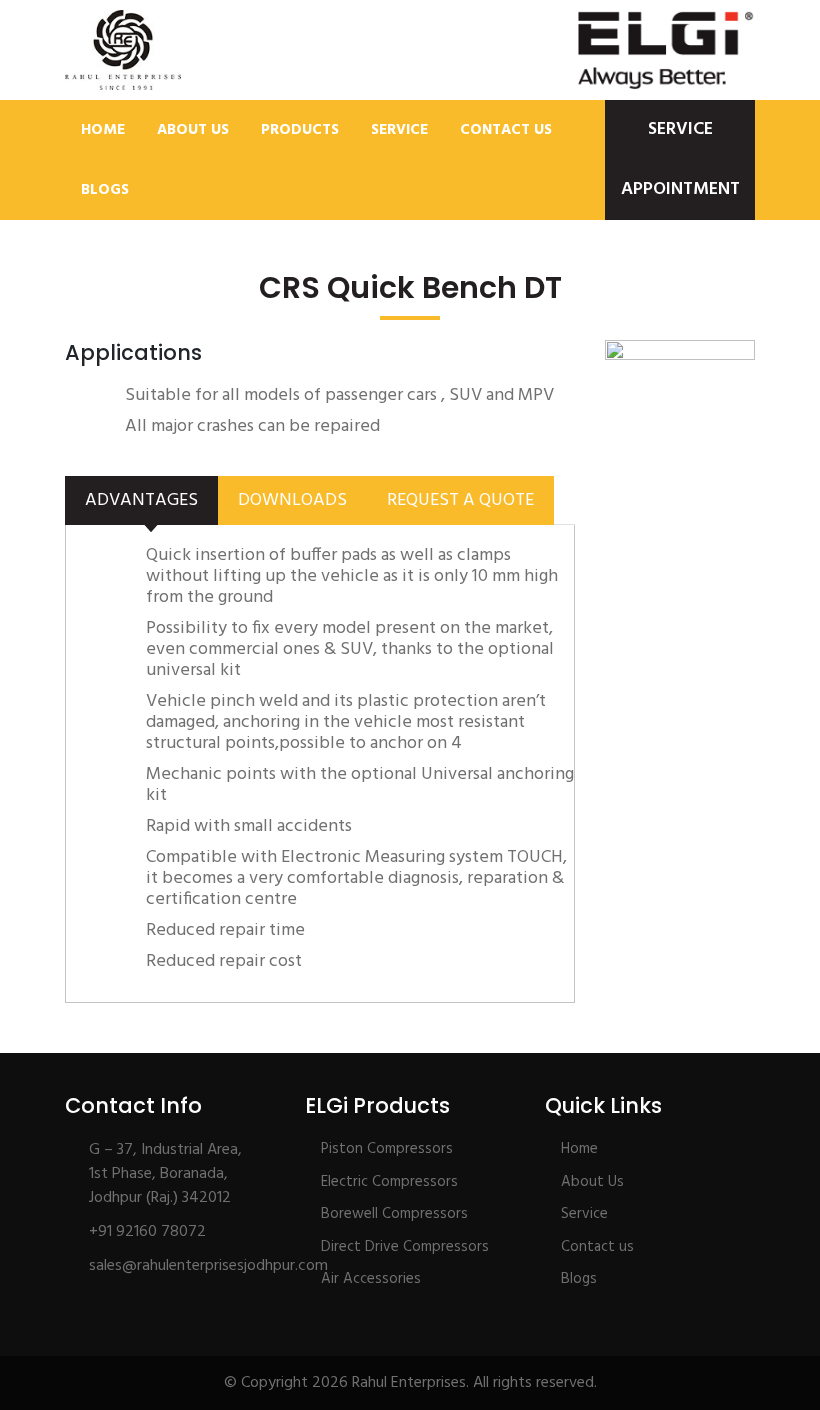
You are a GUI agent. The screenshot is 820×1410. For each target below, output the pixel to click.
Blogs (105, 190)
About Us (193, 130)
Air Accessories (371, 1279)
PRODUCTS (300, 130)
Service (399, 130)
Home (103, 130)
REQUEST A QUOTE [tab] (460, 500)
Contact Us (506, 130)
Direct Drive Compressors (405, 1247)
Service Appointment (680, 159)
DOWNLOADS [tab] (292, 500)
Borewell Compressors (394, 1214)
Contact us (597, 1247)
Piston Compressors (387, 1149)
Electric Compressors (389, 1182)
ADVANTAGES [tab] (141, 500)
